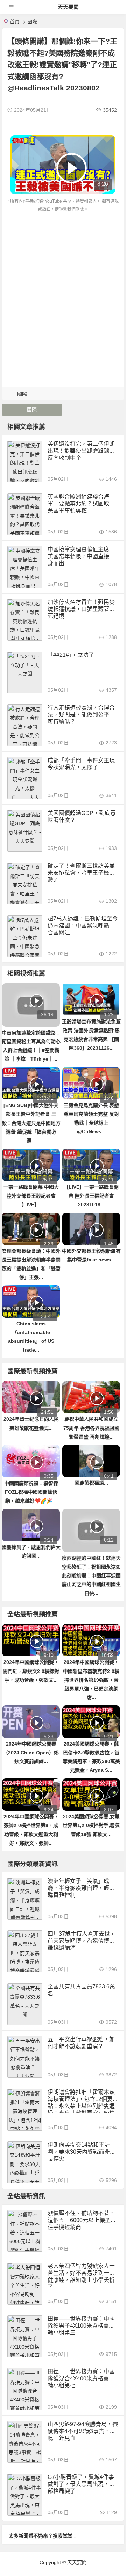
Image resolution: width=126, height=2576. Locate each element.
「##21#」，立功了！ (74, 655)
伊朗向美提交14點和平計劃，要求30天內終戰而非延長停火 (82, 2152)
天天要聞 (68, 7)
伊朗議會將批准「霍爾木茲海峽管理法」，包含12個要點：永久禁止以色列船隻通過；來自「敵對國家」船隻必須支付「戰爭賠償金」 (81, 2106)
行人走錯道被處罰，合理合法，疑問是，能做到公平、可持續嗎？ (81, 715)
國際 (32, 22)
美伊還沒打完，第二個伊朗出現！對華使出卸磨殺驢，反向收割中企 (81, 451)
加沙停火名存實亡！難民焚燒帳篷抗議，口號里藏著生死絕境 (81, 609)
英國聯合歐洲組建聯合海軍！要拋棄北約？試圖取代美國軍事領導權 (81, 504)
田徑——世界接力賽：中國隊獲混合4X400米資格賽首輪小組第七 (81, 2378)
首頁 (15, 22)
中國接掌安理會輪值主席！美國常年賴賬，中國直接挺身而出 (81, 556)
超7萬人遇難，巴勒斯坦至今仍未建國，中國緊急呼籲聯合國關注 (83, 926)
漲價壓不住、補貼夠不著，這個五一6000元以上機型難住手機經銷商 (82, 2220)
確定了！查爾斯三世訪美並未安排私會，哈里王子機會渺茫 (81, 873)
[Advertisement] (63, 279)
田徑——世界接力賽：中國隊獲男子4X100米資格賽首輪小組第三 (81, 2326)
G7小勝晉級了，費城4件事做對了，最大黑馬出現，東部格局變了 (81, 2484)
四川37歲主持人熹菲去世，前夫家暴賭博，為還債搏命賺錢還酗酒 (82, 1941)
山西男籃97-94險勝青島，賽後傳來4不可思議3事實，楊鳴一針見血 (83, 2431)
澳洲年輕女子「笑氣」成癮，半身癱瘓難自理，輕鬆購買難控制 (81, 1888)
